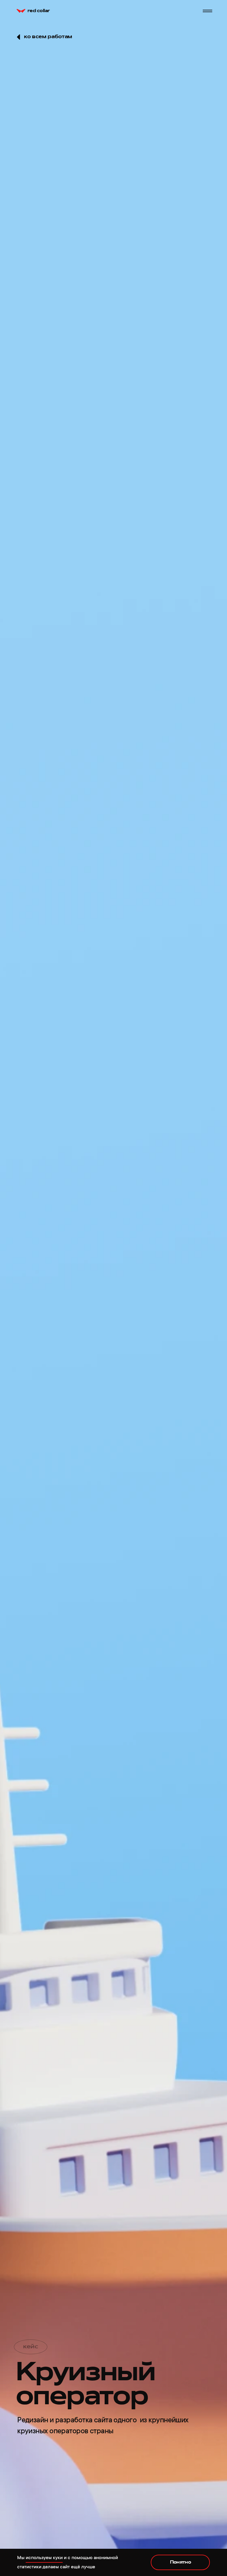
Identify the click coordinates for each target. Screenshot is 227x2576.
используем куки (44, 2558)
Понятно (181, 2562)
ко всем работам (48, 37)
